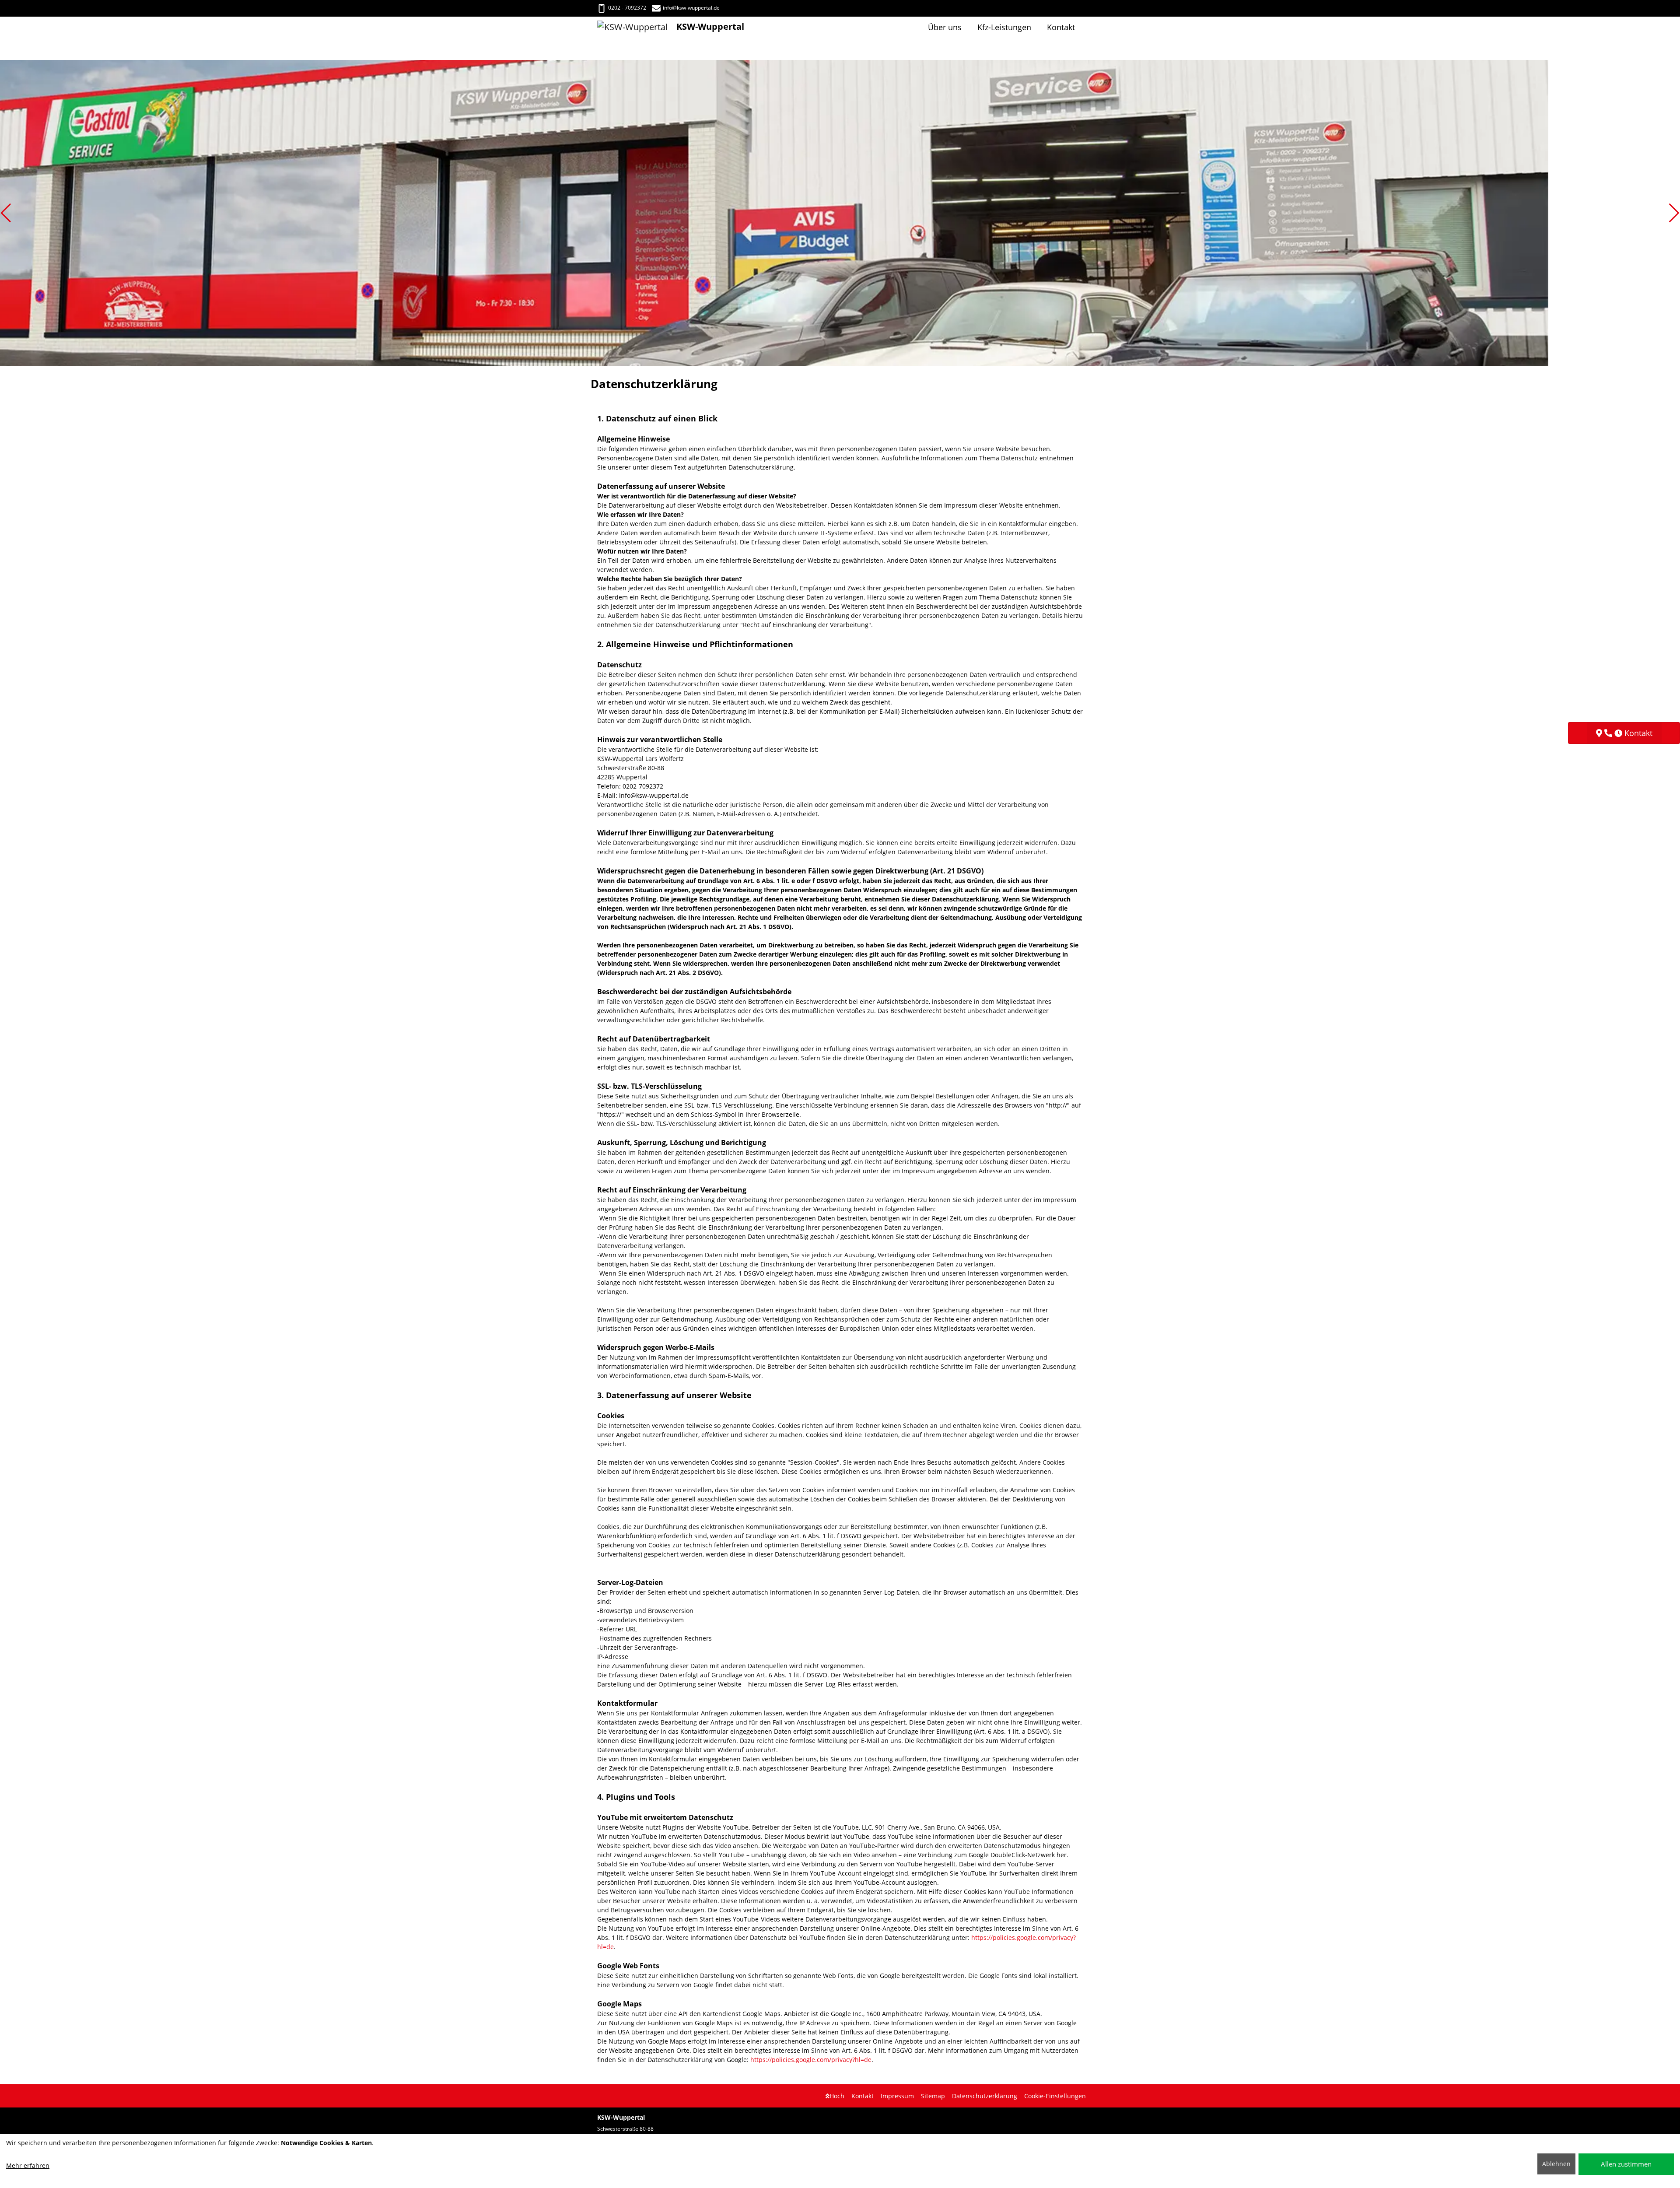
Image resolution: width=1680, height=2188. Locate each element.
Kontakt (863, 2096)
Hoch (837, 2096)
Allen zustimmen (1626, 2164)
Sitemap (933, 2096)
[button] (6, 213)
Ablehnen (1556, 2164)
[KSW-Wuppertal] (637, 27)
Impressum (897, 2096)
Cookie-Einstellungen (1055, 2096)
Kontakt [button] (1061, 27)
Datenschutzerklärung (985, 2096)
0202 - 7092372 (627, 8)
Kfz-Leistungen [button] (1004, 27)
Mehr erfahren (28, 2165)
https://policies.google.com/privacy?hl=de (811, 2060)
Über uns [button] (945, 27)
